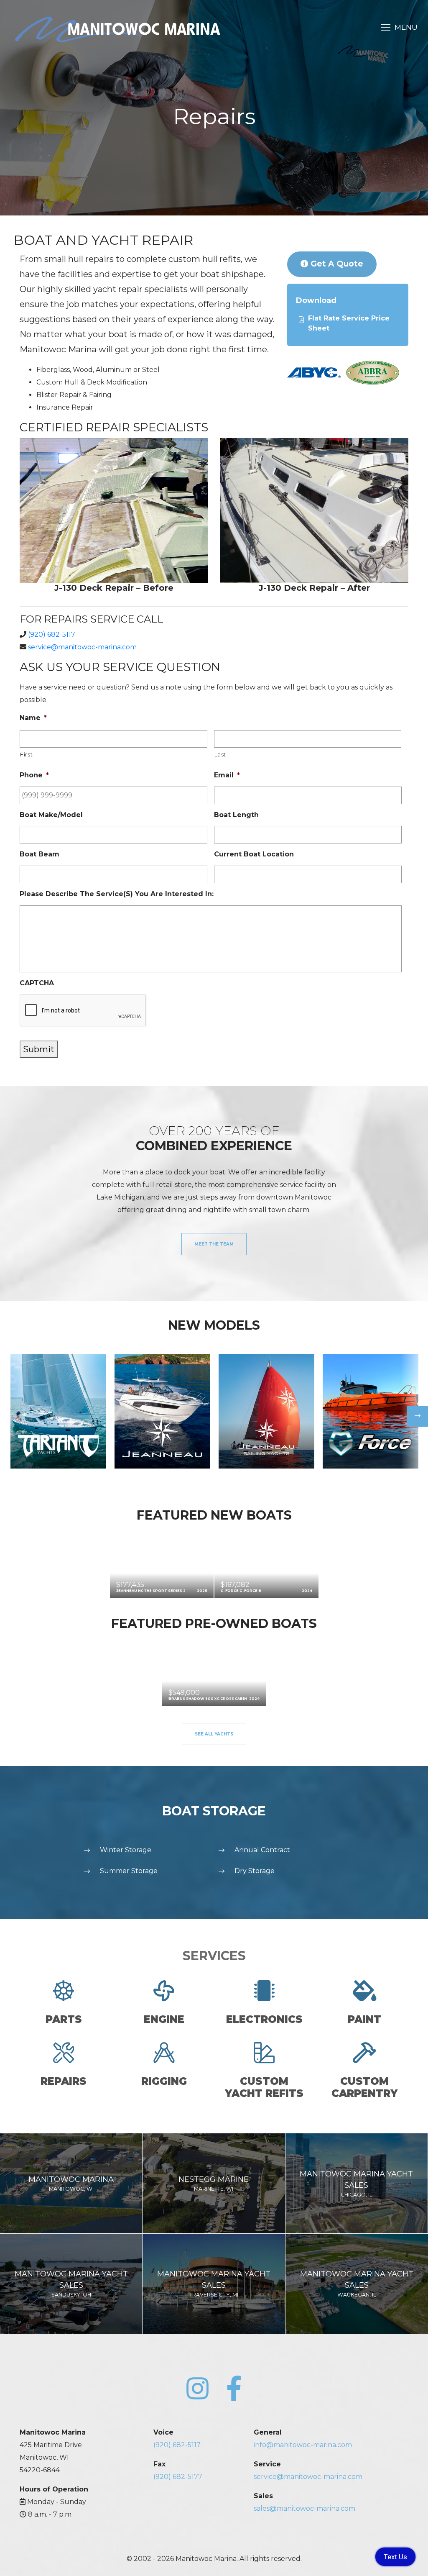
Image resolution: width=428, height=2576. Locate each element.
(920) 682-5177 (178, 2477)
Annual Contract (262, 1850)
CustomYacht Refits (264, 2087)
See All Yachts (214, 1734)
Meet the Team (214, 1244)
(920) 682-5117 (52, 634)
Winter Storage (126, 1850)
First (26, 754)
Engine (164, 2019)
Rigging (164, 2081)
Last (220, 754)
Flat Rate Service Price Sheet (349, 323)
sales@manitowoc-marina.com (304, 2508)
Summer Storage (129, 1871)
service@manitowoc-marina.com (82, 647)
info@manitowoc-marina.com (303, 2445)
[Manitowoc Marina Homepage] (117, 29)
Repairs (64, 2081)
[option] (58, 1411)
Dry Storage (255, 1871)
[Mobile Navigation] (399, 27)
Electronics (264, 2019)
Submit (39, 1049)
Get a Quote (336, 264)
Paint (364, 2019)
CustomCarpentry (364, 2087)
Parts (64, 2019)
